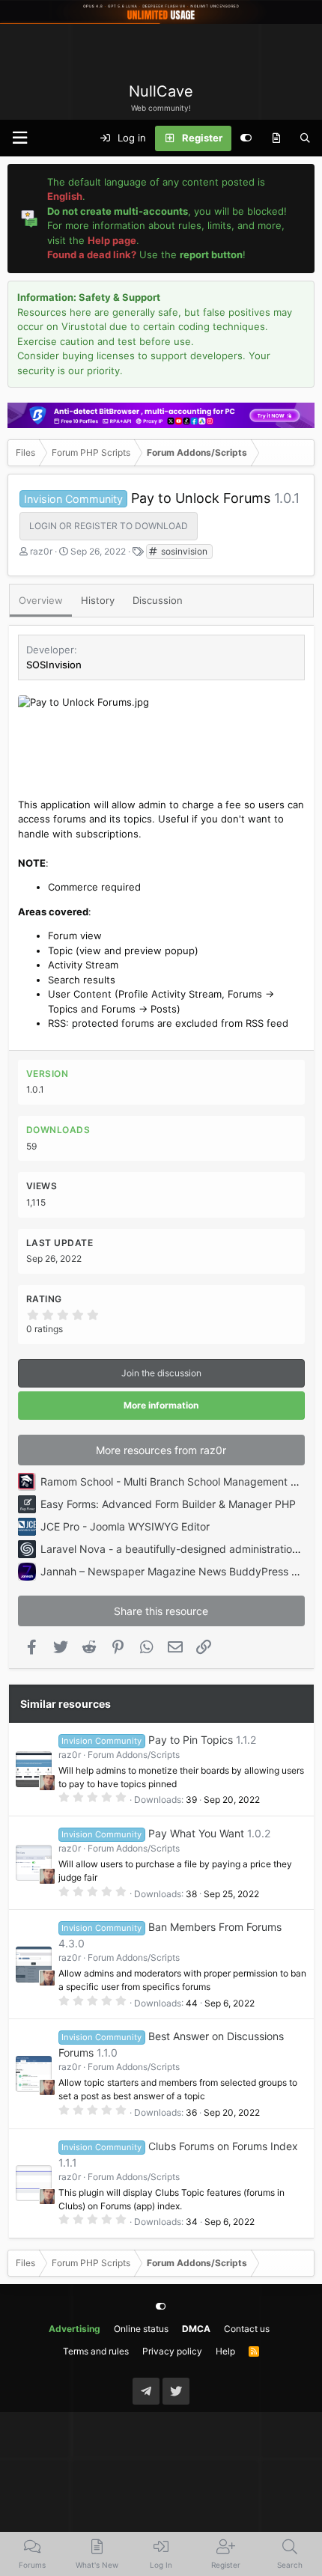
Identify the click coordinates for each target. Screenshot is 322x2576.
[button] (19, 138)
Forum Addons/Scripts (134, 1755)
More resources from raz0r (161, 1450)
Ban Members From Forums (215, 1927)
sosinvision (183, 551)
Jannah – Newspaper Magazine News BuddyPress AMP (177, 1571)
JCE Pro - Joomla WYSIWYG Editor (125, 1526)
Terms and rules (96, 2351)
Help (225, 2351)
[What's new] (276, 138)
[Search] (305, 138)
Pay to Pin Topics (191, 1740)
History (98, 600)
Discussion (158, 600)
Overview (41, 600)
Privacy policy (172, 2351)
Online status (141, 2329)
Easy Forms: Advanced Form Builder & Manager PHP (168, 1504)
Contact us (247, 2329)
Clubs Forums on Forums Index (223, 2146)
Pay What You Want (196, 1833)
